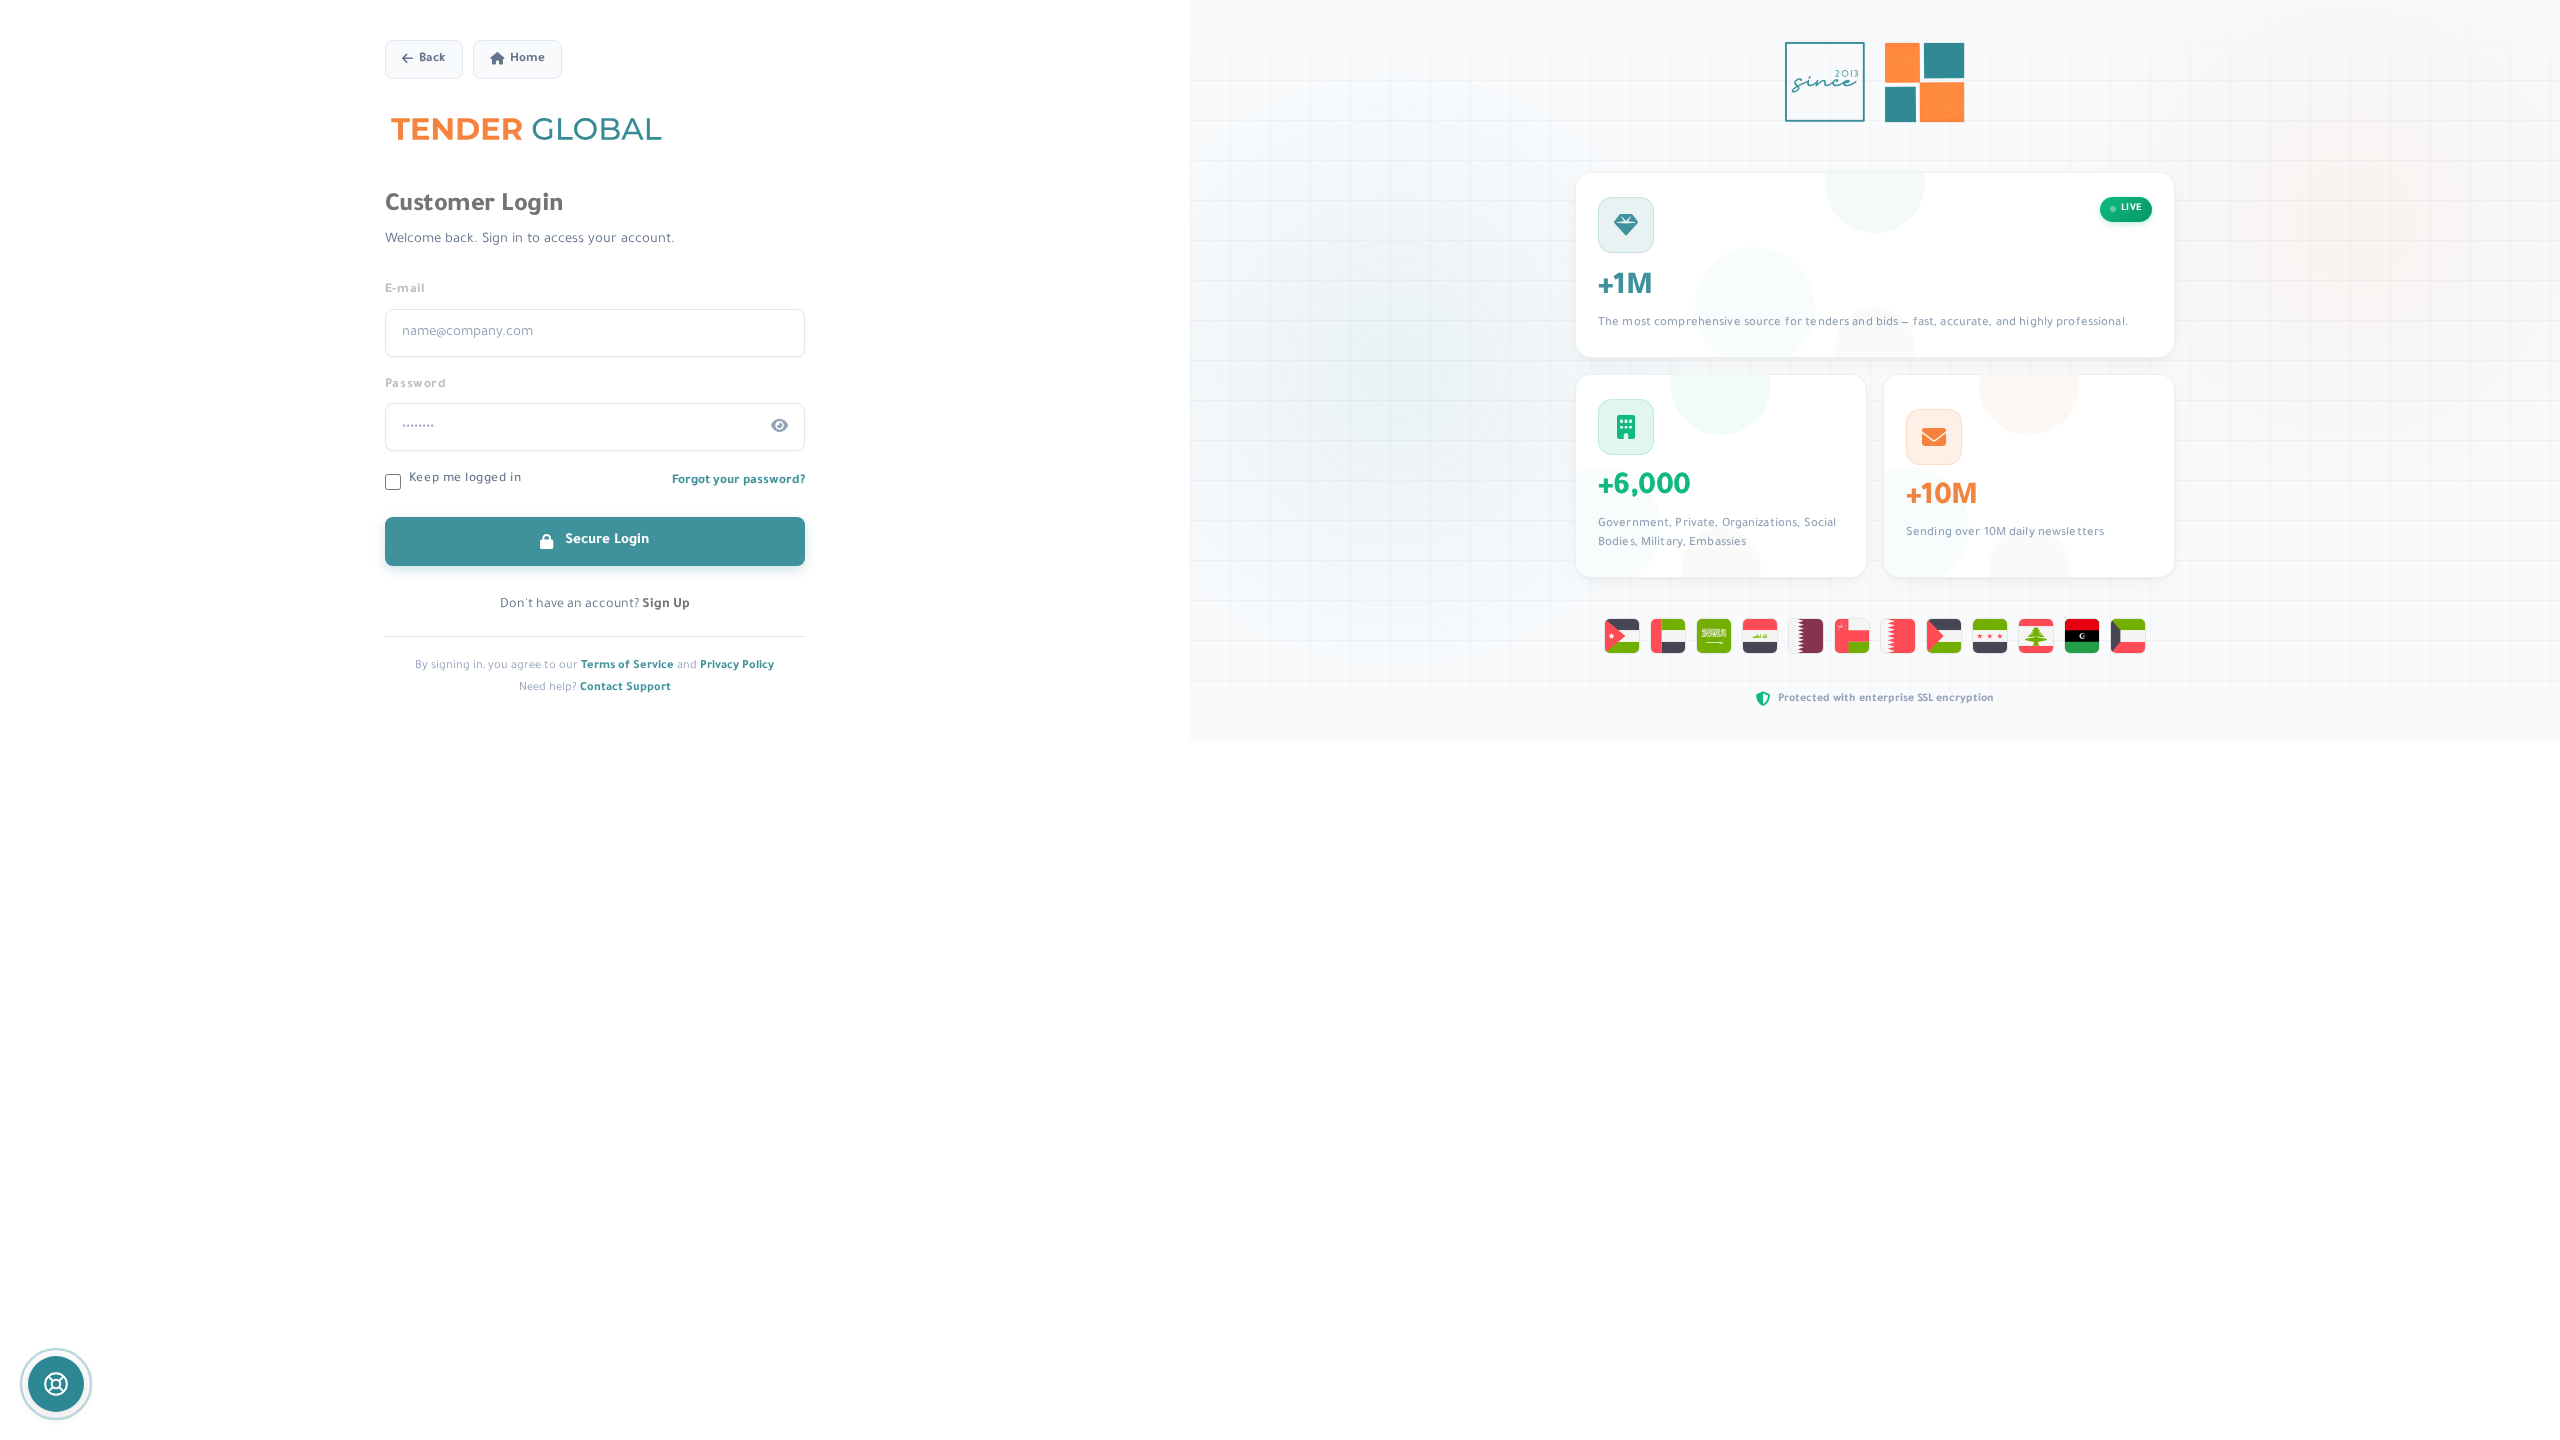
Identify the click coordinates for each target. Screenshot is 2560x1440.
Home (527, 59)
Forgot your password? (738, 481)
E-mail (405, 290)
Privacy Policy (737, 666)
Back (432, 59)
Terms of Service (627, 666)
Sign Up (666, 605)
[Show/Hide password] (780, 427)
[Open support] (56, 1384)
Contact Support (625, 688)
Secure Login (605, 540)
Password (415, 385)
